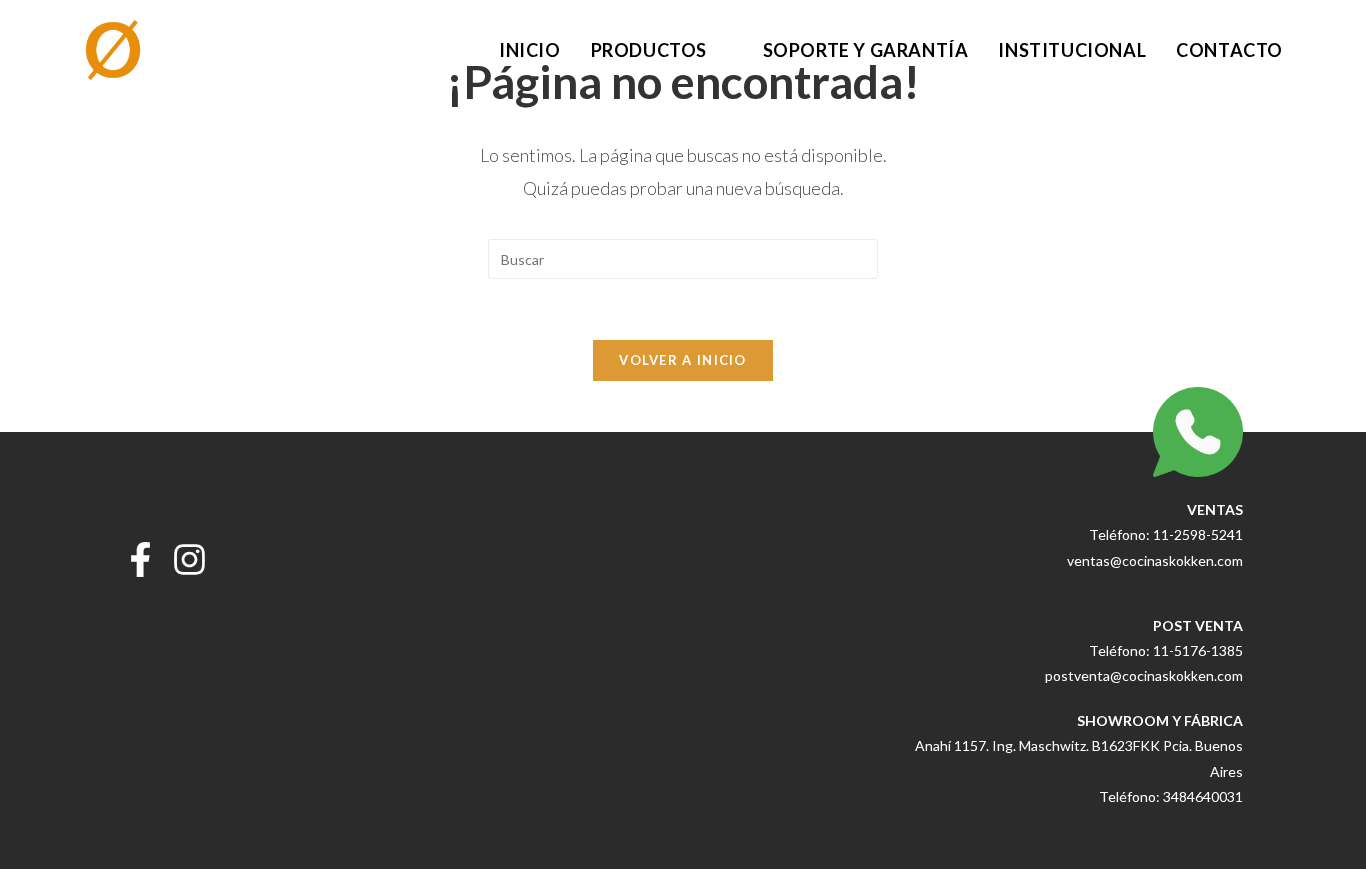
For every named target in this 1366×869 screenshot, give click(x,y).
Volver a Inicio (683, 360)
